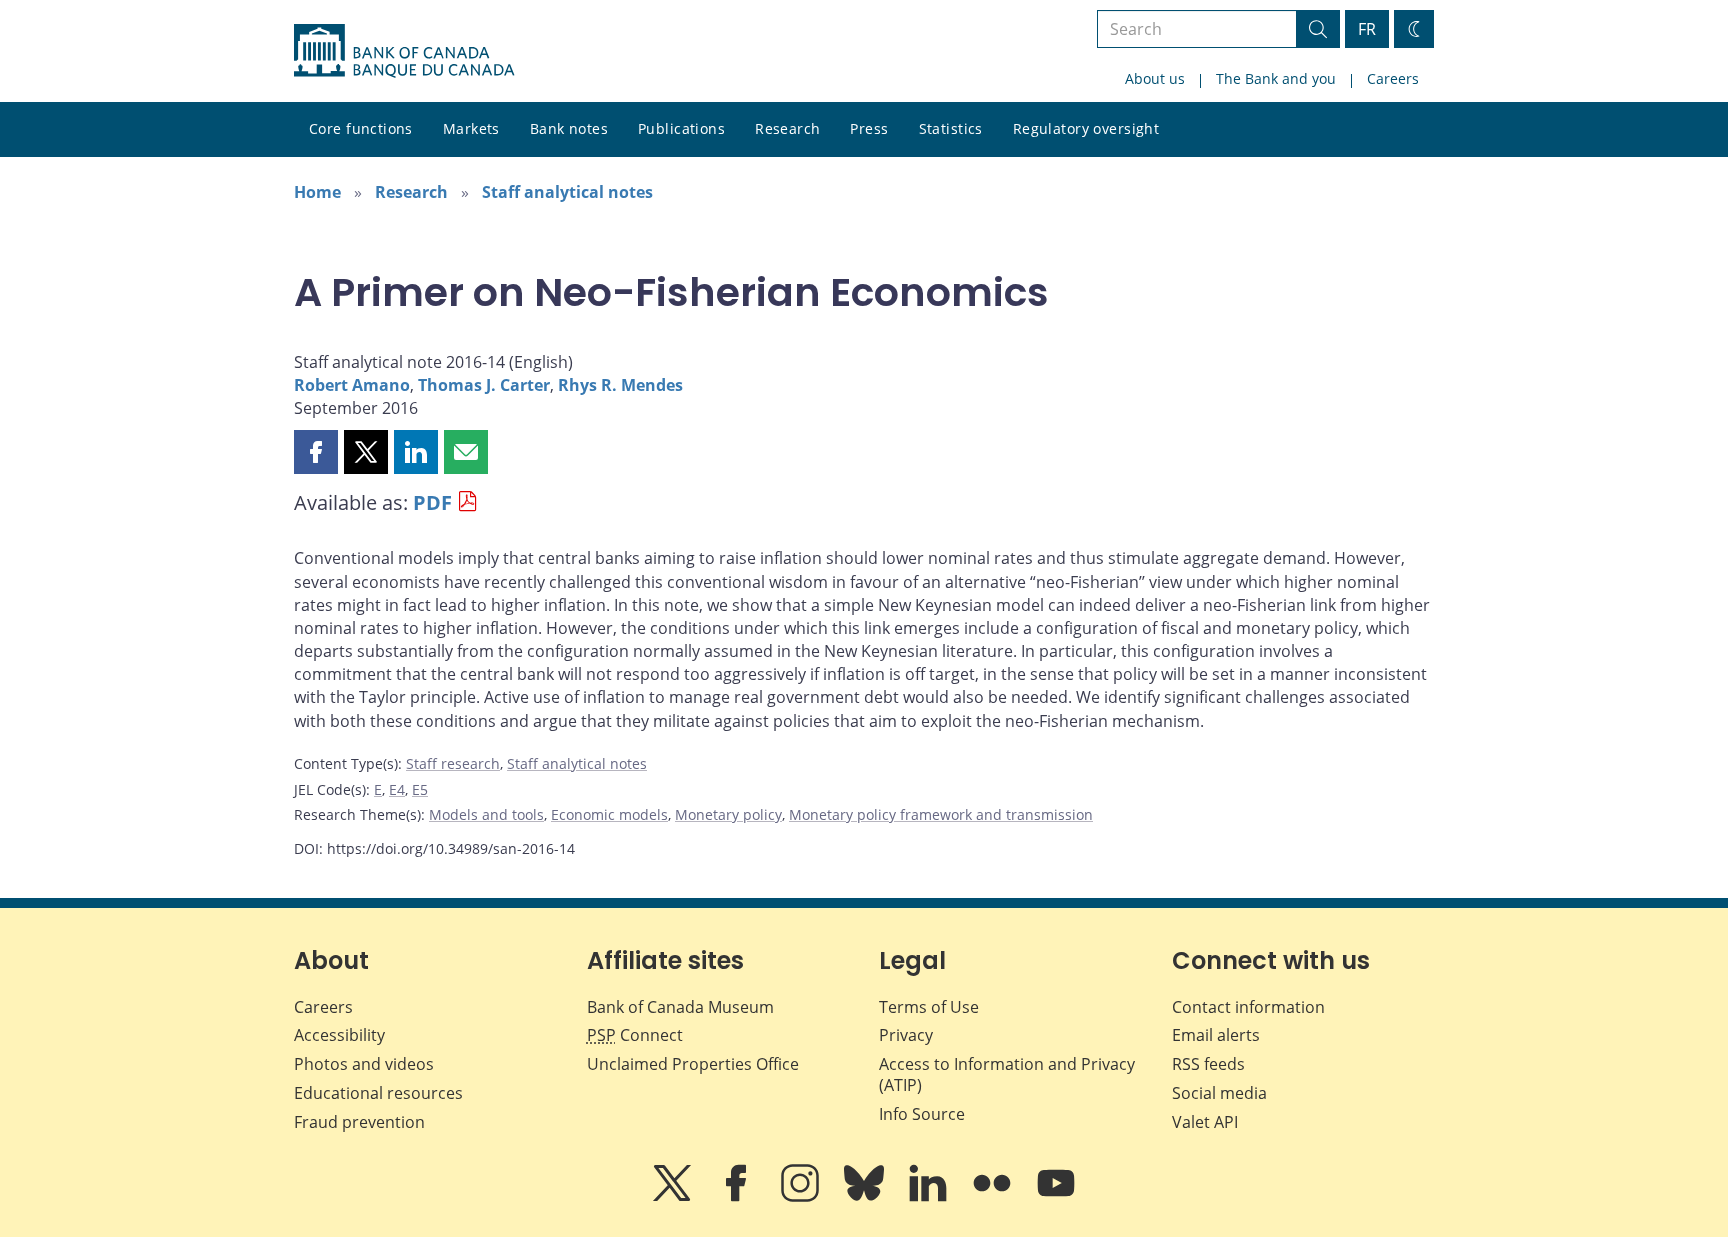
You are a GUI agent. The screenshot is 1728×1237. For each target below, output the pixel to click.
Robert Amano (352, 385)
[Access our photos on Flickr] (994, 1197)
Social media (1219, 1093)
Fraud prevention (359, 1122)
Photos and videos (364, 1064)
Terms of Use (929, 1007)
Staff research (453, 763)
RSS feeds (1208, 1064)
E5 (420, 789)
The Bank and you (1276, 78)
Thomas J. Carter (484, 385)
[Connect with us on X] (674, 1197)
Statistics (951, 128)
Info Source (922, 1114)
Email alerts (1216, 1035)
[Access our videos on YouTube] (1056, 1197)
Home (317, 192)
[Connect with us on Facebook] (738, 1197)
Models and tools (486, 814)
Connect (635, 1035)
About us (1155, 78)
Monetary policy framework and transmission (941, 814)
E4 (397, 789)
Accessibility (339, 1035)
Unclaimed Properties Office (693, 1064)
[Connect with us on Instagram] (802, 1197)
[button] (316, 452)
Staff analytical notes (567, 192)
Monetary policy (728, 814)
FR (1367, 29)
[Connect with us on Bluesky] (866, 1197)
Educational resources (378, 1093)
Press (869, 128)
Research (787, 128)
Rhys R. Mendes (620, 385)
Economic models (609, 814)
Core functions (361, 128)
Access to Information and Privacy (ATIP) (1007, 1074)
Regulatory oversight (1086, 128)
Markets (471, 128)
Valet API (1205, 1122)
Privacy (906, 1035)
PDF (432, 502)
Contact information (1248, 1007)
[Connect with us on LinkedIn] (930, 1197)
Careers (1393, 78)
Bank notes (569, 128)
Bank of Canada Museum (680, 1007)
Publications (681, 128)
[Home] (404, 51)
